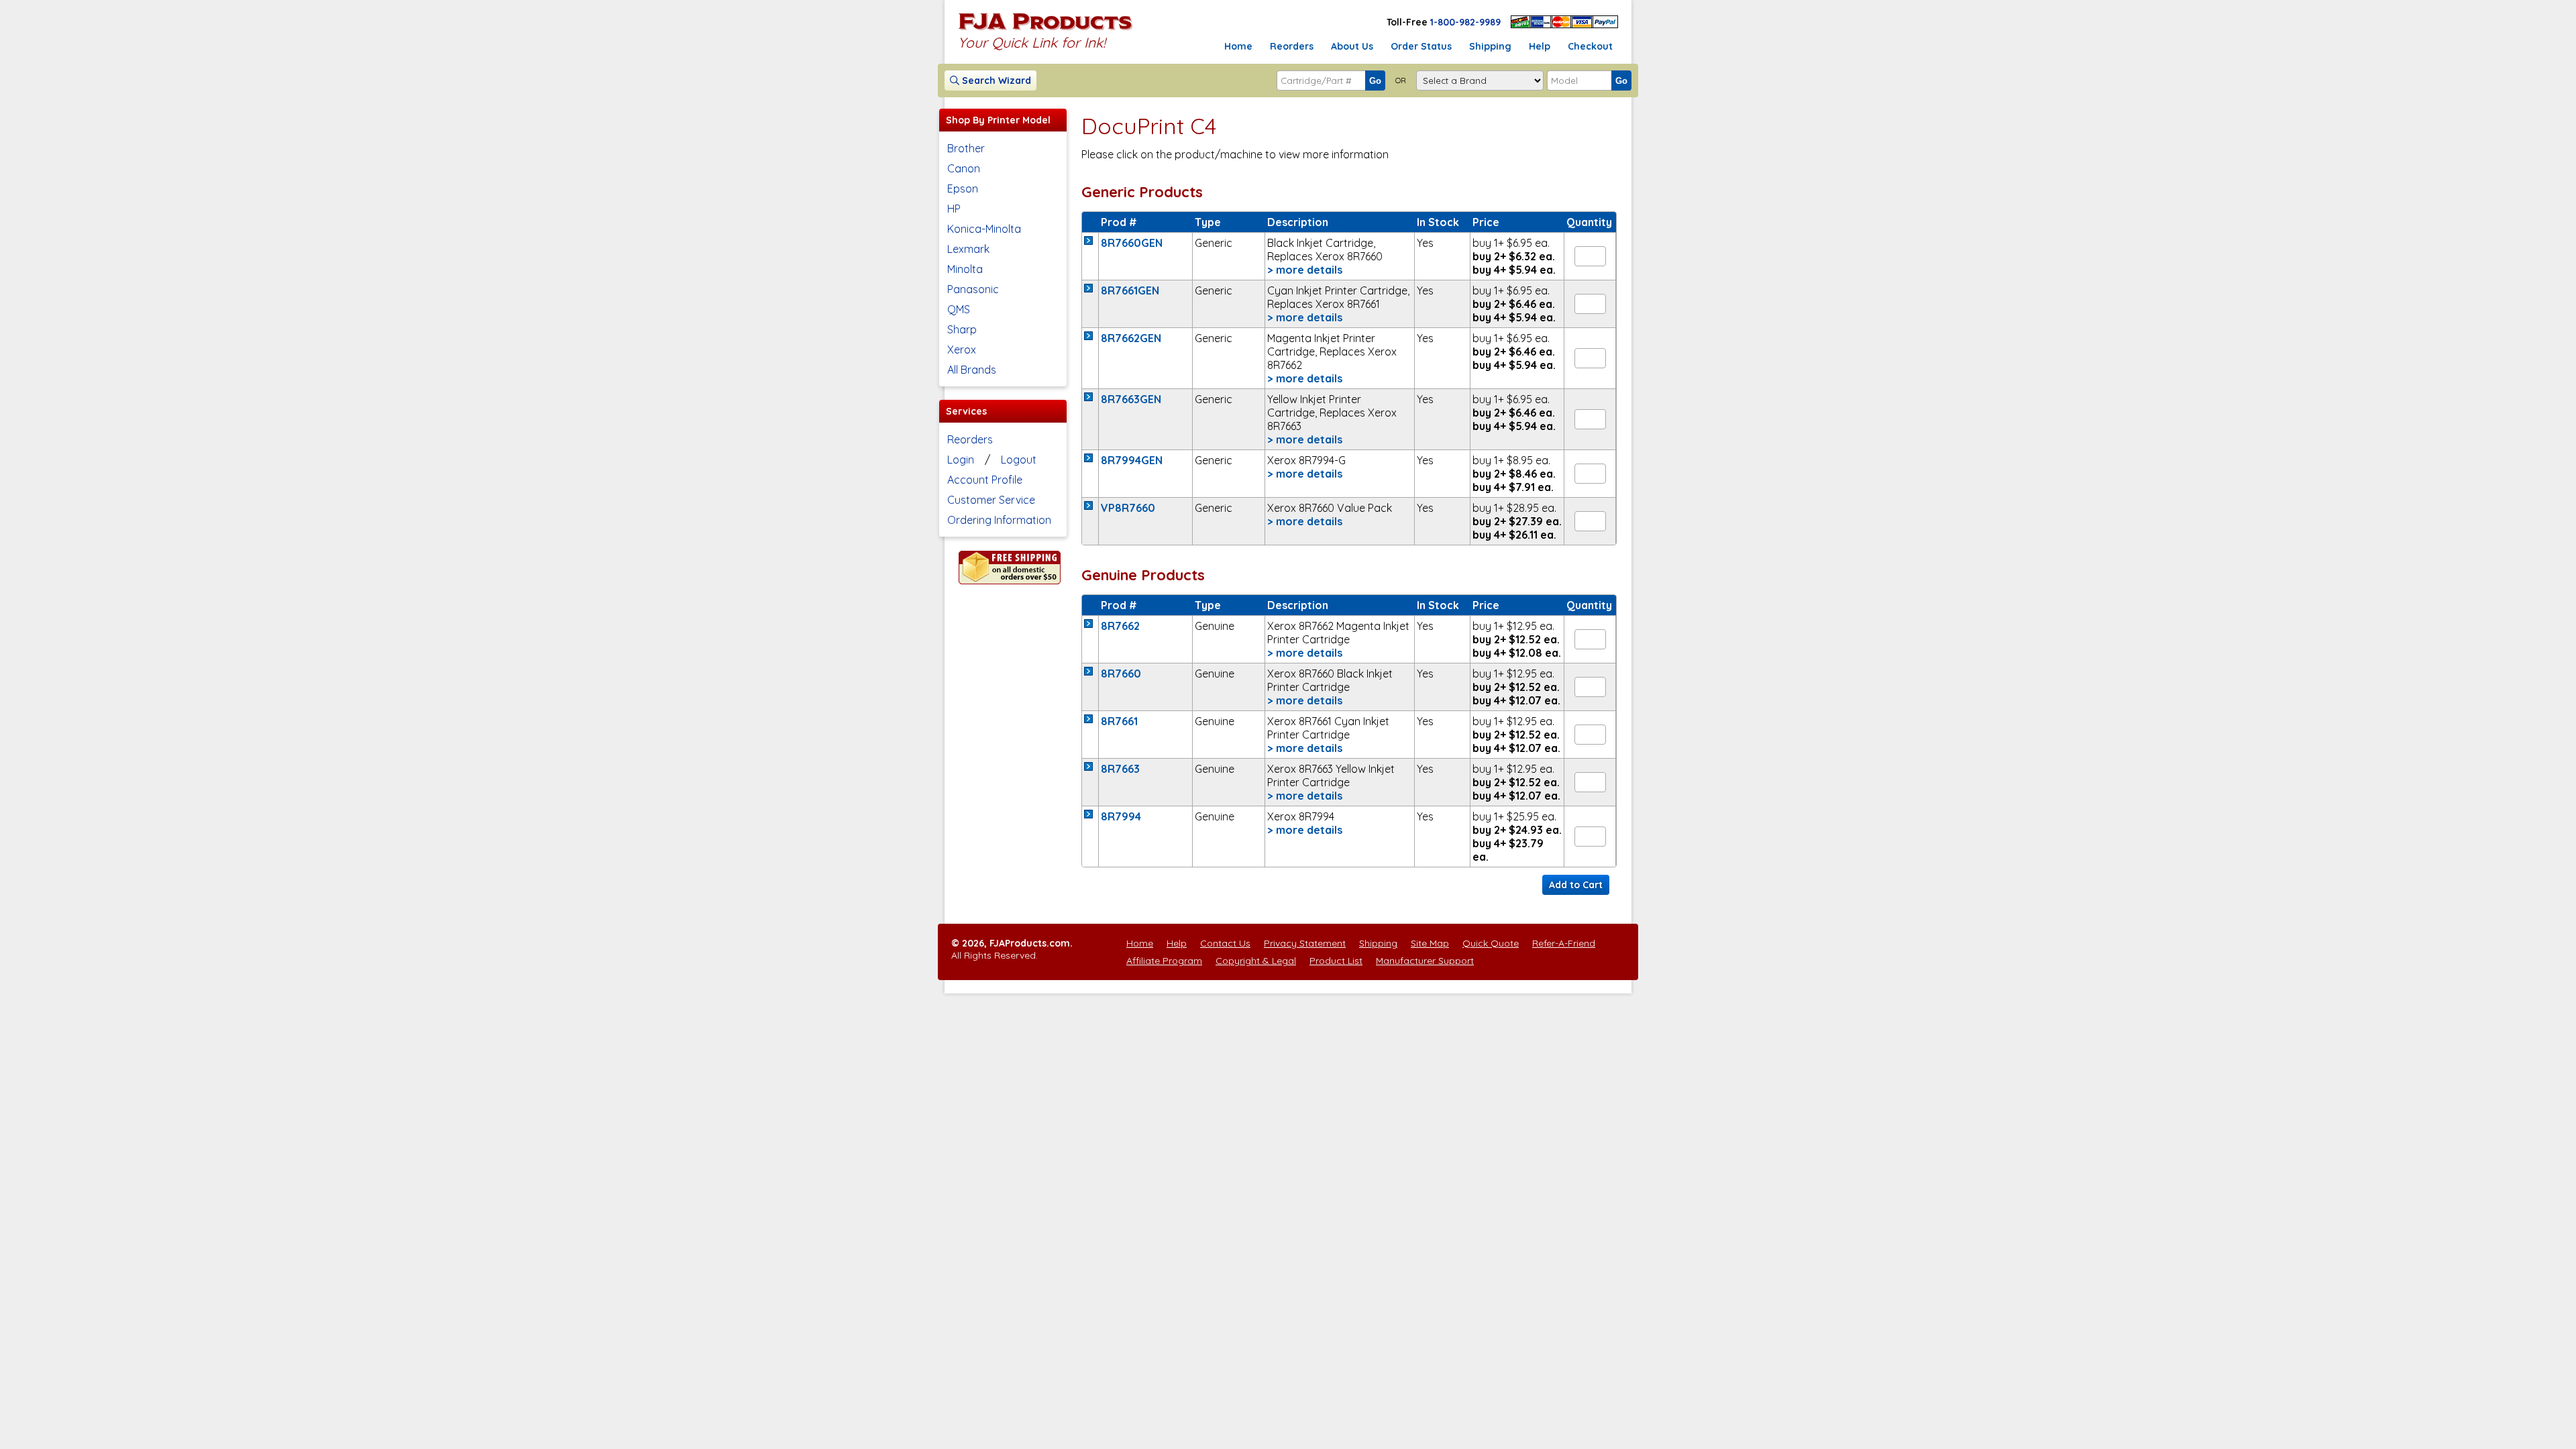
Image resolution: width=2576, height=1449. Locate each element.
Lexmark (968, 249)
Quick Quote (1491, 943)
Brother (966, 148)
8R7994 (1121, 816)
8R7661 (1119, 721)
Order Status (1421, 46)
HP (954, 209)
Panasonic (973, 289)
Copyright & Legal (1256, 961)
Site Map (1430, 943)
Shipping (1490, 46)
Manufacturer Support (1425, 961)
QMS (959, 309)
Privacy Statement (1305, 943)
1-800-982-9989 (1465, 22)
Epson (963, 189)
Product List (1336, 961)
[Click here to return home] (1045, 30)
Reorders (1292, 46)
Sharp (962, 329)
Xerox (962, 350)
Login (961, 460)
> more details (1305, 270)
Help (1540, 46)
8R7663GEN (1131, 399)
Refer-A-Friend (1564, 943)
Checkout (1590, 46)
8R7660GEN (1132, 243)
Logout (1019, 460)
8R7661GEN (1130, 290)
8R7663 (1120, 769)
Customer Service (991, 500)
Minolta (965, 269)
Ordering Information (999, 520)
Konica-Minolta (984, 229)
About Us (1352, 46)
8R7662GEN (1131, 338)
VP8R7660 (1128, 508)
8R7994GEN (1132, 460)
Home (1238, 46)
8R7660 (1121, 674)
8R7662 (1120, 626)
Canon (964, 168)
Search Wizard (995, 80)
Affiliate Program (1164, 961)
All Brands (972, 370)
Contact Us (1225, 943)
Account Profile (985, 480)
